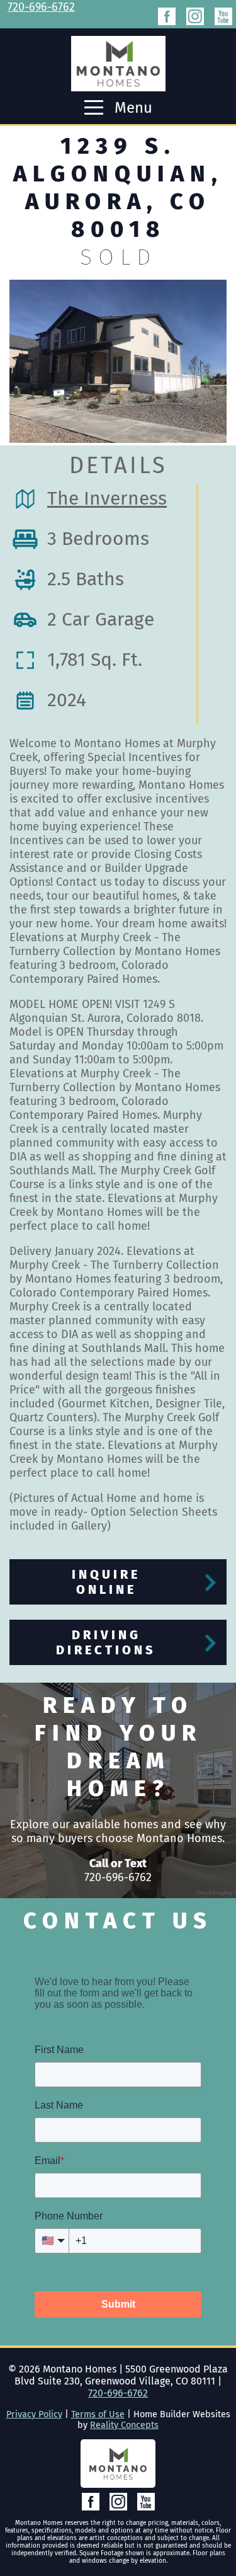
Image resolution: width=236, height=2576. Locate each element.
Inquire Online (106, 1582)
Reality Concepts (124, 2425)
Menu (132, 108)
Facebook (167, 16)
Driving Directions (106, 1642)
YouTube (223, 16)
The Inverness (107, 498)
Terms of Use (98, 2414)
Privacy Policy (34, 2414)
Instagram (195, 16)
